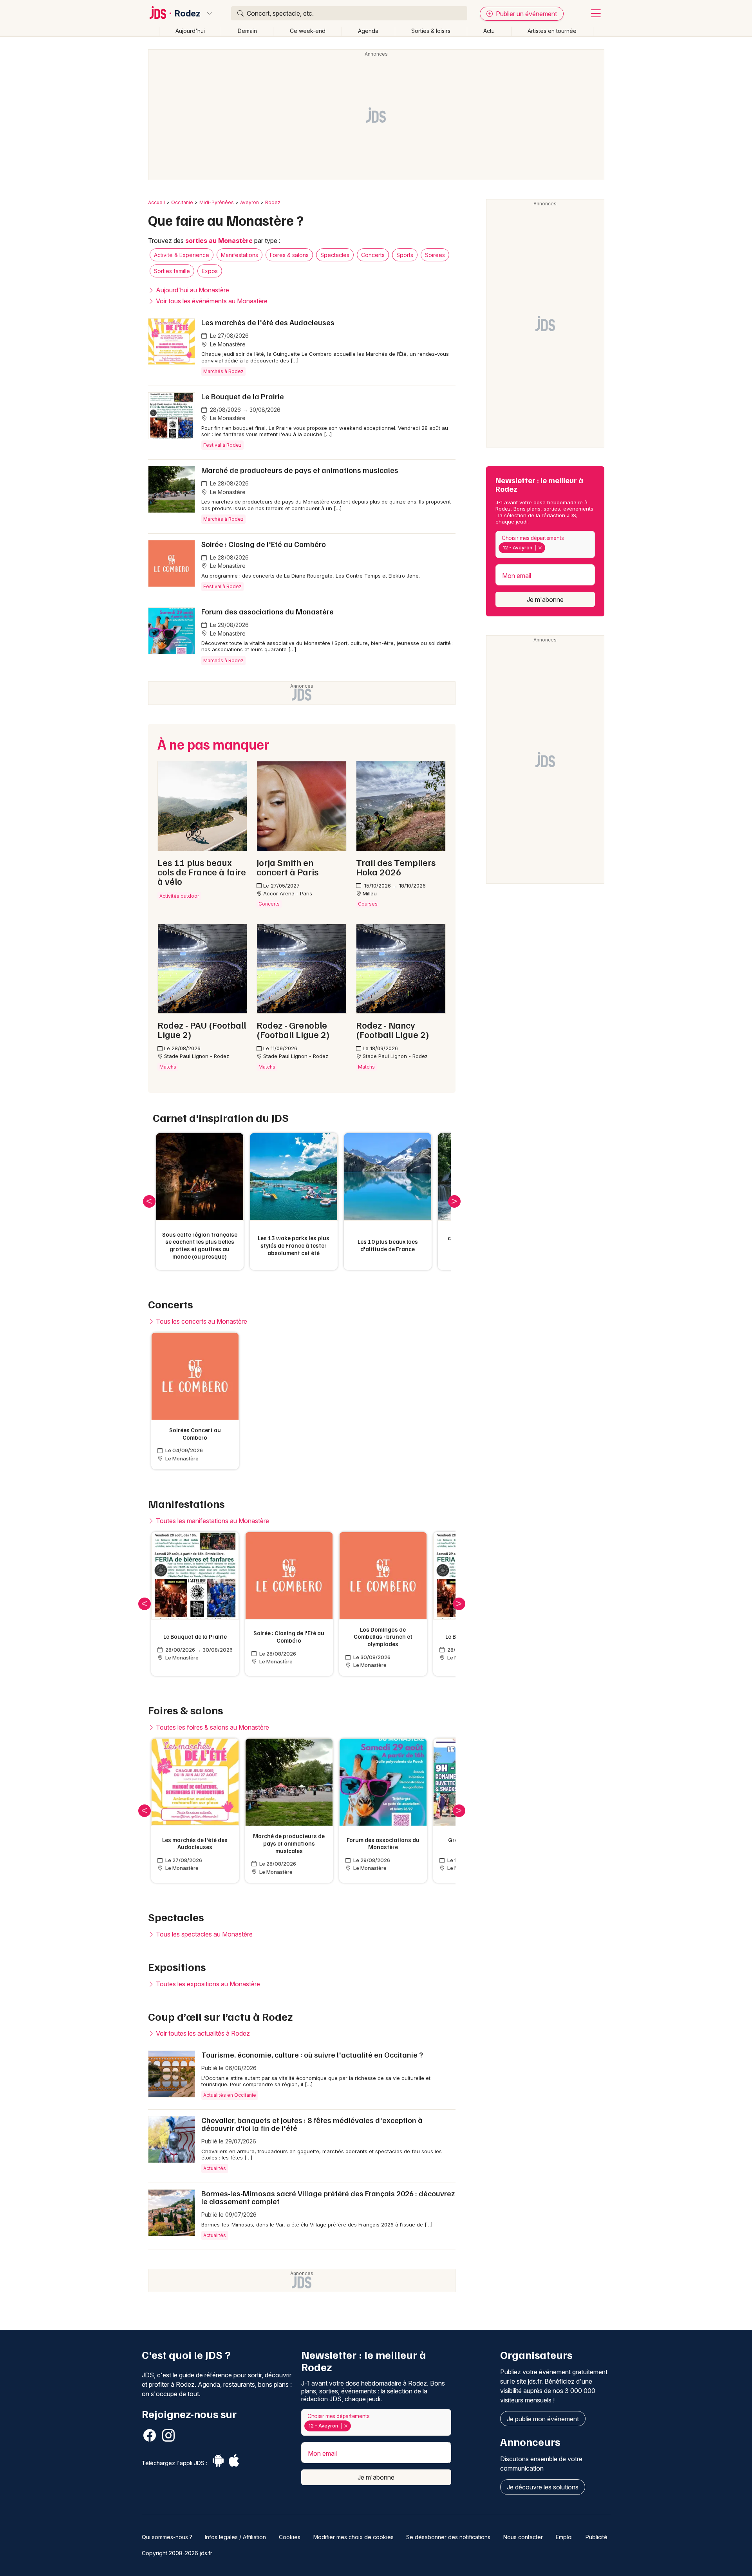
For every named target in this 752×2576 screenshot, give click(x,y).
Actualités (215, 2168)
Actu (489, 31)
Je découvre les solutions (543, 2487)
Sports (405, 255)
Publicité (597, 2537)
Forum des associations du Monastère (268, 611)
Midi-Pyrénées (217, 202)
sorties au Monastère (219, 241)
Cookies (290, 2537)
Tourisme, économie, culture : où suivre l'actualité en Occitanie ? (312, 2054)
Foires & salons (289, 255)
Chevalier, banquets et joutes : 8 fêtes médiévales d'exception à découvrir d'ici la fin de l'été (312, 2124)
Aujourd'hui (190, 31)
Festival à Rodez (222, 445)
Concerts (373, 255)
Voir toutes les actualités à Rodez (202, 2033)
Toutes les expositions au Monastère (207, 1984)
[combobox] (545, 544)
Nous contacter (523, 2537)
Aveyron (249, 202)
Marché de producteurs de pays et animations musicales (300, 470)
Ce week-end (308, 31)
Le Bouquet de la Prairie (243, 396)
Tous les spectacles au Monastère (203, 1934)
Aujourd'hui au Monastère (192, 290)
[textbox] (549, 548)
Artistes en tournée (552, 31)
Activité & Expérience (182, 255)
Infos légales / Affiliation (235, 2537)
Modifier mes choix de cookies (353, 2537)
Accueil (156, 202)
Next (454, 1201)
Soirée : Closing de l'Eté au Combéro (264, 544)
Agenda (368, 31)
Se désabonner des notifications (448, 2537)
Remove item (540, 548)
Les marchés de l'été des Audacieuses (268, 322)
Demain (247, 31)
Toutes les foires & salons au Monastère (212, 1727)
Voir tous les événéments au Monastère (211, 301)
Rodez (188, 13)
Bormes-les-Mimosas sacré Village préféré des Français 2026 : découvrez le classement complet (328, 2197)
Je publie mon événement (543, 2419)
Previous (149, 1201)
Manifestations (240, 255)
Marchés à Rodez (223, 371)
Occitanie (182, 202)
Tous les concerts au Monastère (201, 1321)
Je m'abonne (545, 600)
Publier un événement (526, 14)
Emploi (564, 2537)
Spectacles (335, 255)
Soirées (435, 255)
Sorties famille (172, 271)
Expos (210, 271)
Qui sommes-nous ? (167, 2537)
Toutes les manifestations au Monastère (212, 1521)
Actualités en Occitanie (230, 2095)
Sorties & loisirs (431, 31)
